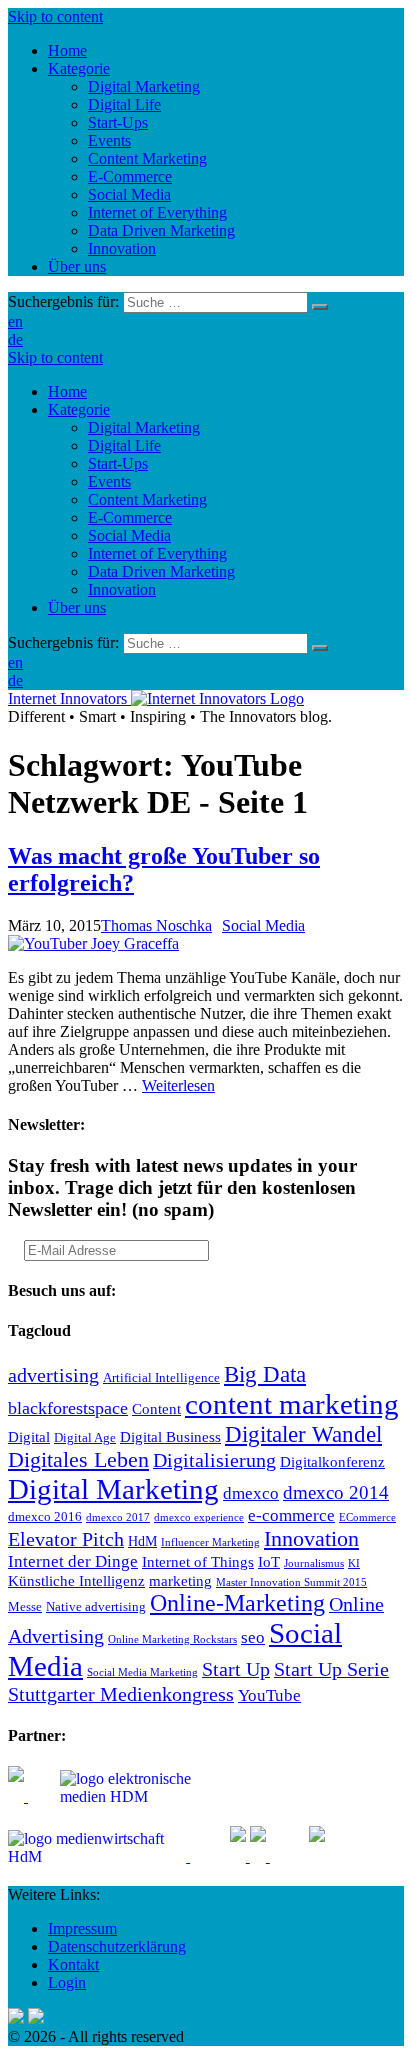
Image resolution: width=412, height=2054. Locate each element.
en (15, 321)
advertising (53, 1375)
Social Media (129, 535)
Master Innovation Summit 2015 (291, 1582)
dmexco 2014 (336, 1492)
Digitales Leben (78, 1460)
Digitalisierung (214, 1460)
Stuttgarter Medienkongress (121, 1694)
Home (67, 391)
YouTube (269, 1695)
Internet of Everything (157, 553)
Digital (29, 1436)
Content (156, 1408)
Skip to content (55, 16)
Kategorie (79, 409)
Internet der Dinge (73, 1561)
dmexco (251, 1493)
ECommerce (367, 1517)
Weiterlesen (178, 1085)
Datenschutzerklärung (117, 1946)
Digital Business (170, 1436)
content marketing (292, 1404)
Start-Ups (118, 463)
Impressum (82, 1928)
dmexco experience (199, 1517)
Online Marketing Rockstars (172, 1639)
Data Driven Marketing (161, 571)
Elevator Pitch (66, 1539)
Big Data (265, 1374)
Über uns (77, 607)
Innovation (122, 589)
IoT (269, 1561)
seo (253, 1637)
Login (67, 1982)
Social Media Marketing (142, 1672)
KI (354, 1563)
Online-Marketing (237, 1603)
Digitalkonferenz (332, 1461)
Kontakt (73, 1964)
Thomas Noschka (156, 925)
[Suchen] (320, 307)
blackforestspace (68, 1408)
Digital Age (85, 1438)
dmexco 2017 (118, 1517)
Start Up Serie (331, 1669)
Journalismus (314, 1563)
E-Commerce (130, 517)
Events (109, 481)
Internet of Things (198, 1561)
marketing (180, 1580)
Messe (25, 1607)
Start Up (236, 1669)
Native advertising (96, 1607)
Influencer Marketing (210, 1542)
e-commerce (291, 1515)
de (15, 339)
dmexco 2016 (45, 1517)
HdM (142, 1541)
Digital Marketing (144, 427)
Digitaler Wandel (303, 1434)
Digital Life (124, 445)
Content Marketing (147, 499)
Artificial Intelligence (161, 1378)
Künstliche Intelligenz (76, 1580)
